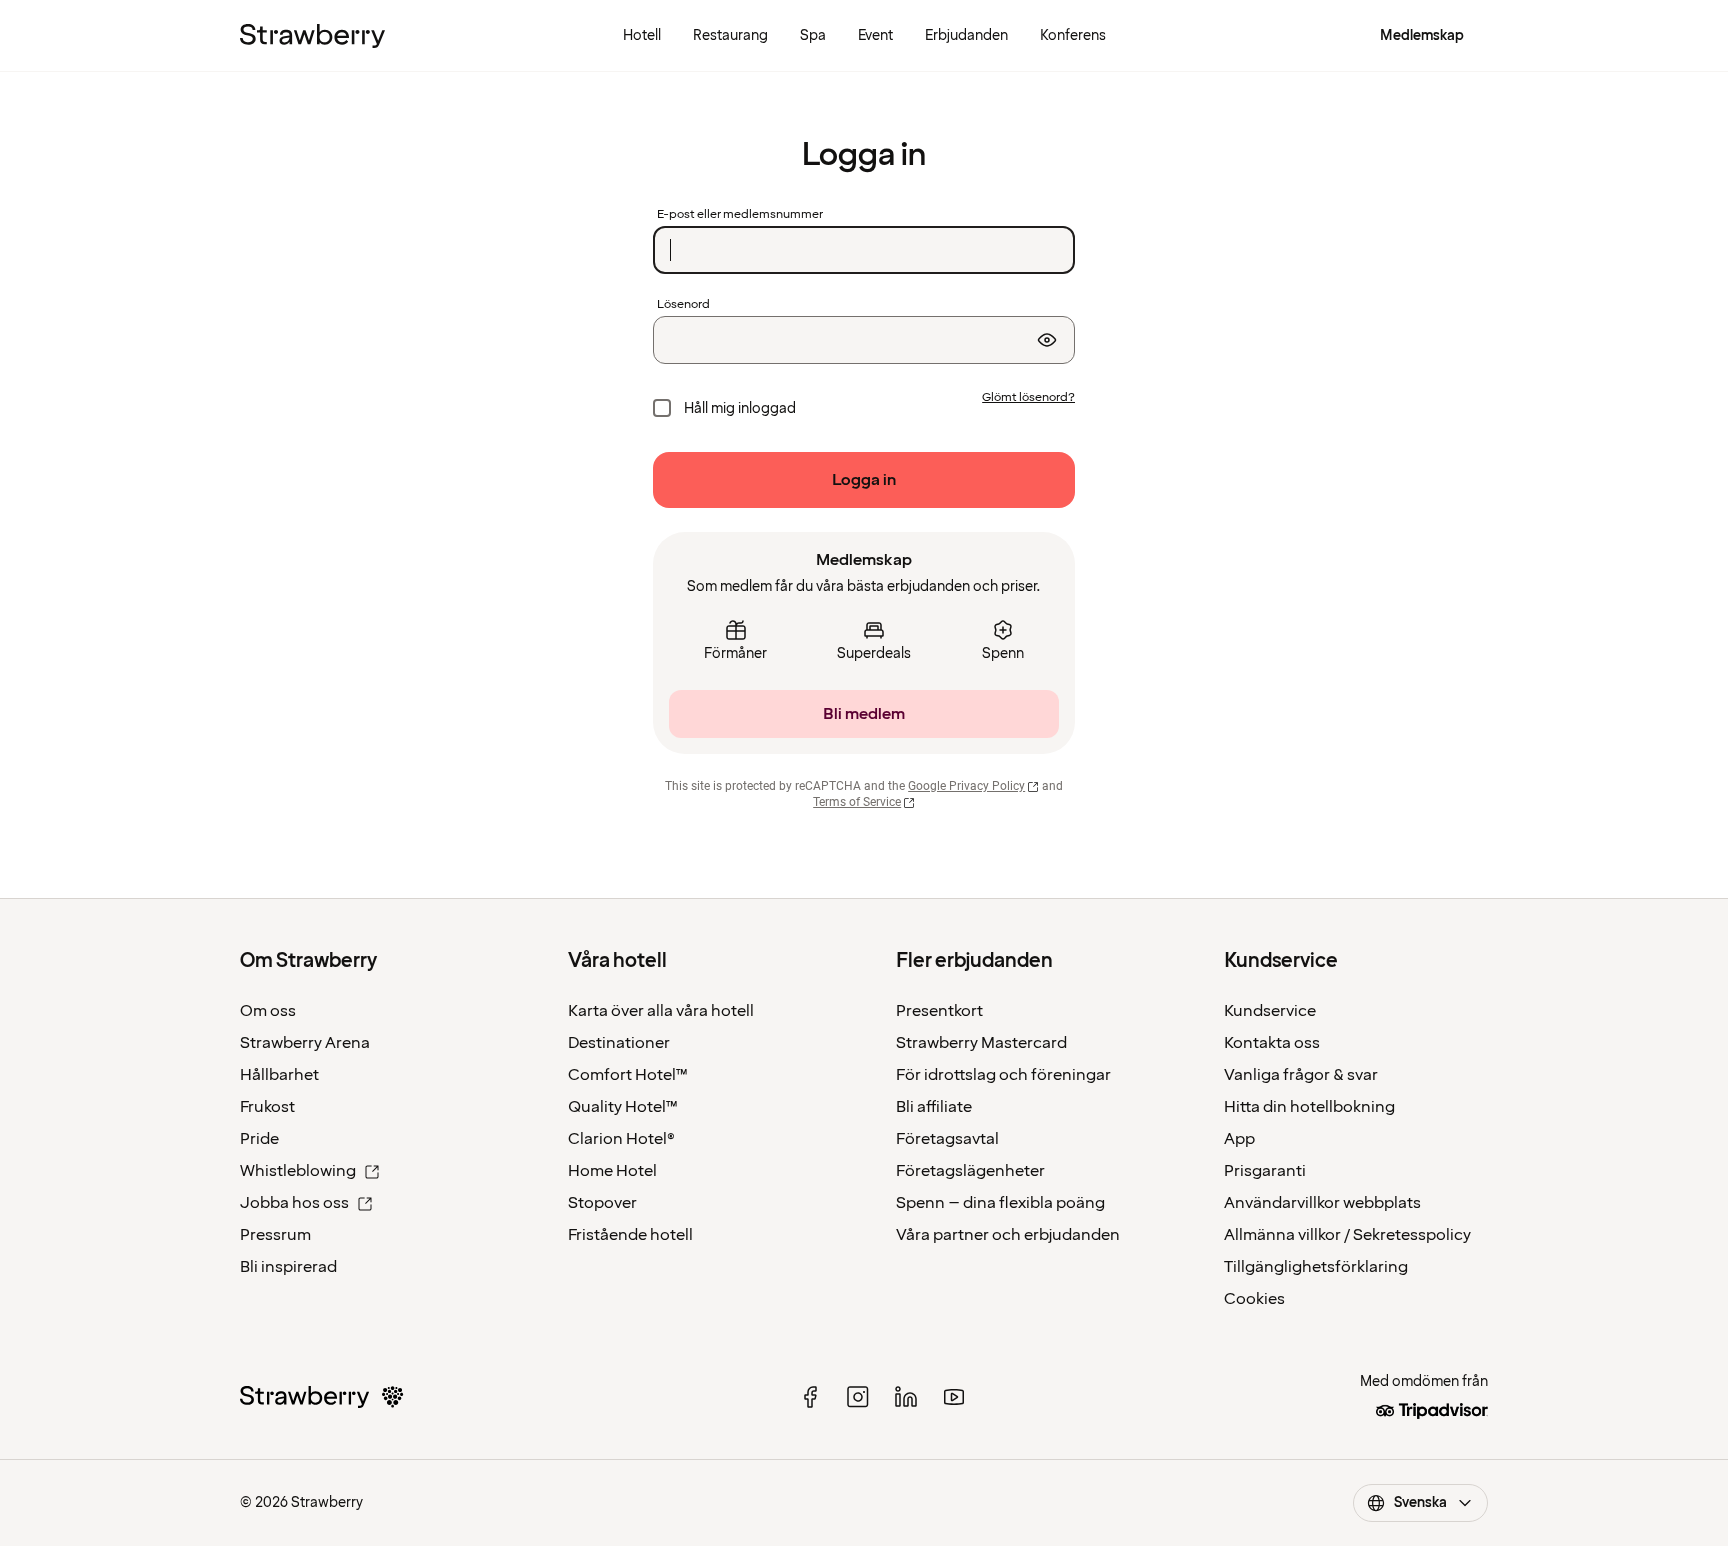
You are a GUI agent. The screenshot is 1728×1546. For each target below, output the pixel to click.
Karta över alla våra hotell (661, 1011)
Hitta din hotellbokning (1309, 1107)
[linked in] (906, 1397)
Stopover (602, 1203)
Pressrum (275, 1235)
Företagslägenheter (970, 1171)
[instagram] (858, 1397)
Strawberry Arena (305, 1043)
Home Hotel (612, 1171)
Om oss (268, 1011)
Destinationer (619, 1043)
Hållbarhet (279, 1075)
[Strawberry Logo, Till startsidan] (312, 36)
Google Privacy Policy (966, 786)
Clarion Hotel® (621, 1139)
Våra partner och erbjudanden (1008, 1235)
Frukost (267, 1107)
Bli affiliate (934, 1107)
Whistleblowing (298, 1171)
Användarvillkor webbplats (1322, 1203)
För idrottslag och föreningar (1003, 1075)
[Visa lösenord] (1047, 340)
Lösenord (683, 305)
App (1239, 1139)
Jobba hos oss (294, 1203)
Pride (259, 1139)
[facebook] (810, 1397)
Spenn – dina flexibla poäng (1000, 1203)
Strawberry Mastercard (981, 1043)
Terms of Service (857, 802)
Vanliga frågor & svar (1301, 1075)
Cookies (1254, 1299)
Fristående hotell (630, 1235)
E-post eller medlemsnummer (740, 215)
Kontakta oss (1272, 1043)
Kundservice (1270, 1011)
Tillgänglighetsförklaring (1316, 1267)
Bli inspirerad (288, 1267)
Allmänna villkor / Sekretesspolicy (1347, 1235)
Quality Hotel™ (623, 1107)
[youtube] (954, 1397)
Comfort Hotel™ (628, 1075)
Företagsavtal (947, 1139)
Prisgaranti (1265, 1171)
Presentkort (939, 1011)
